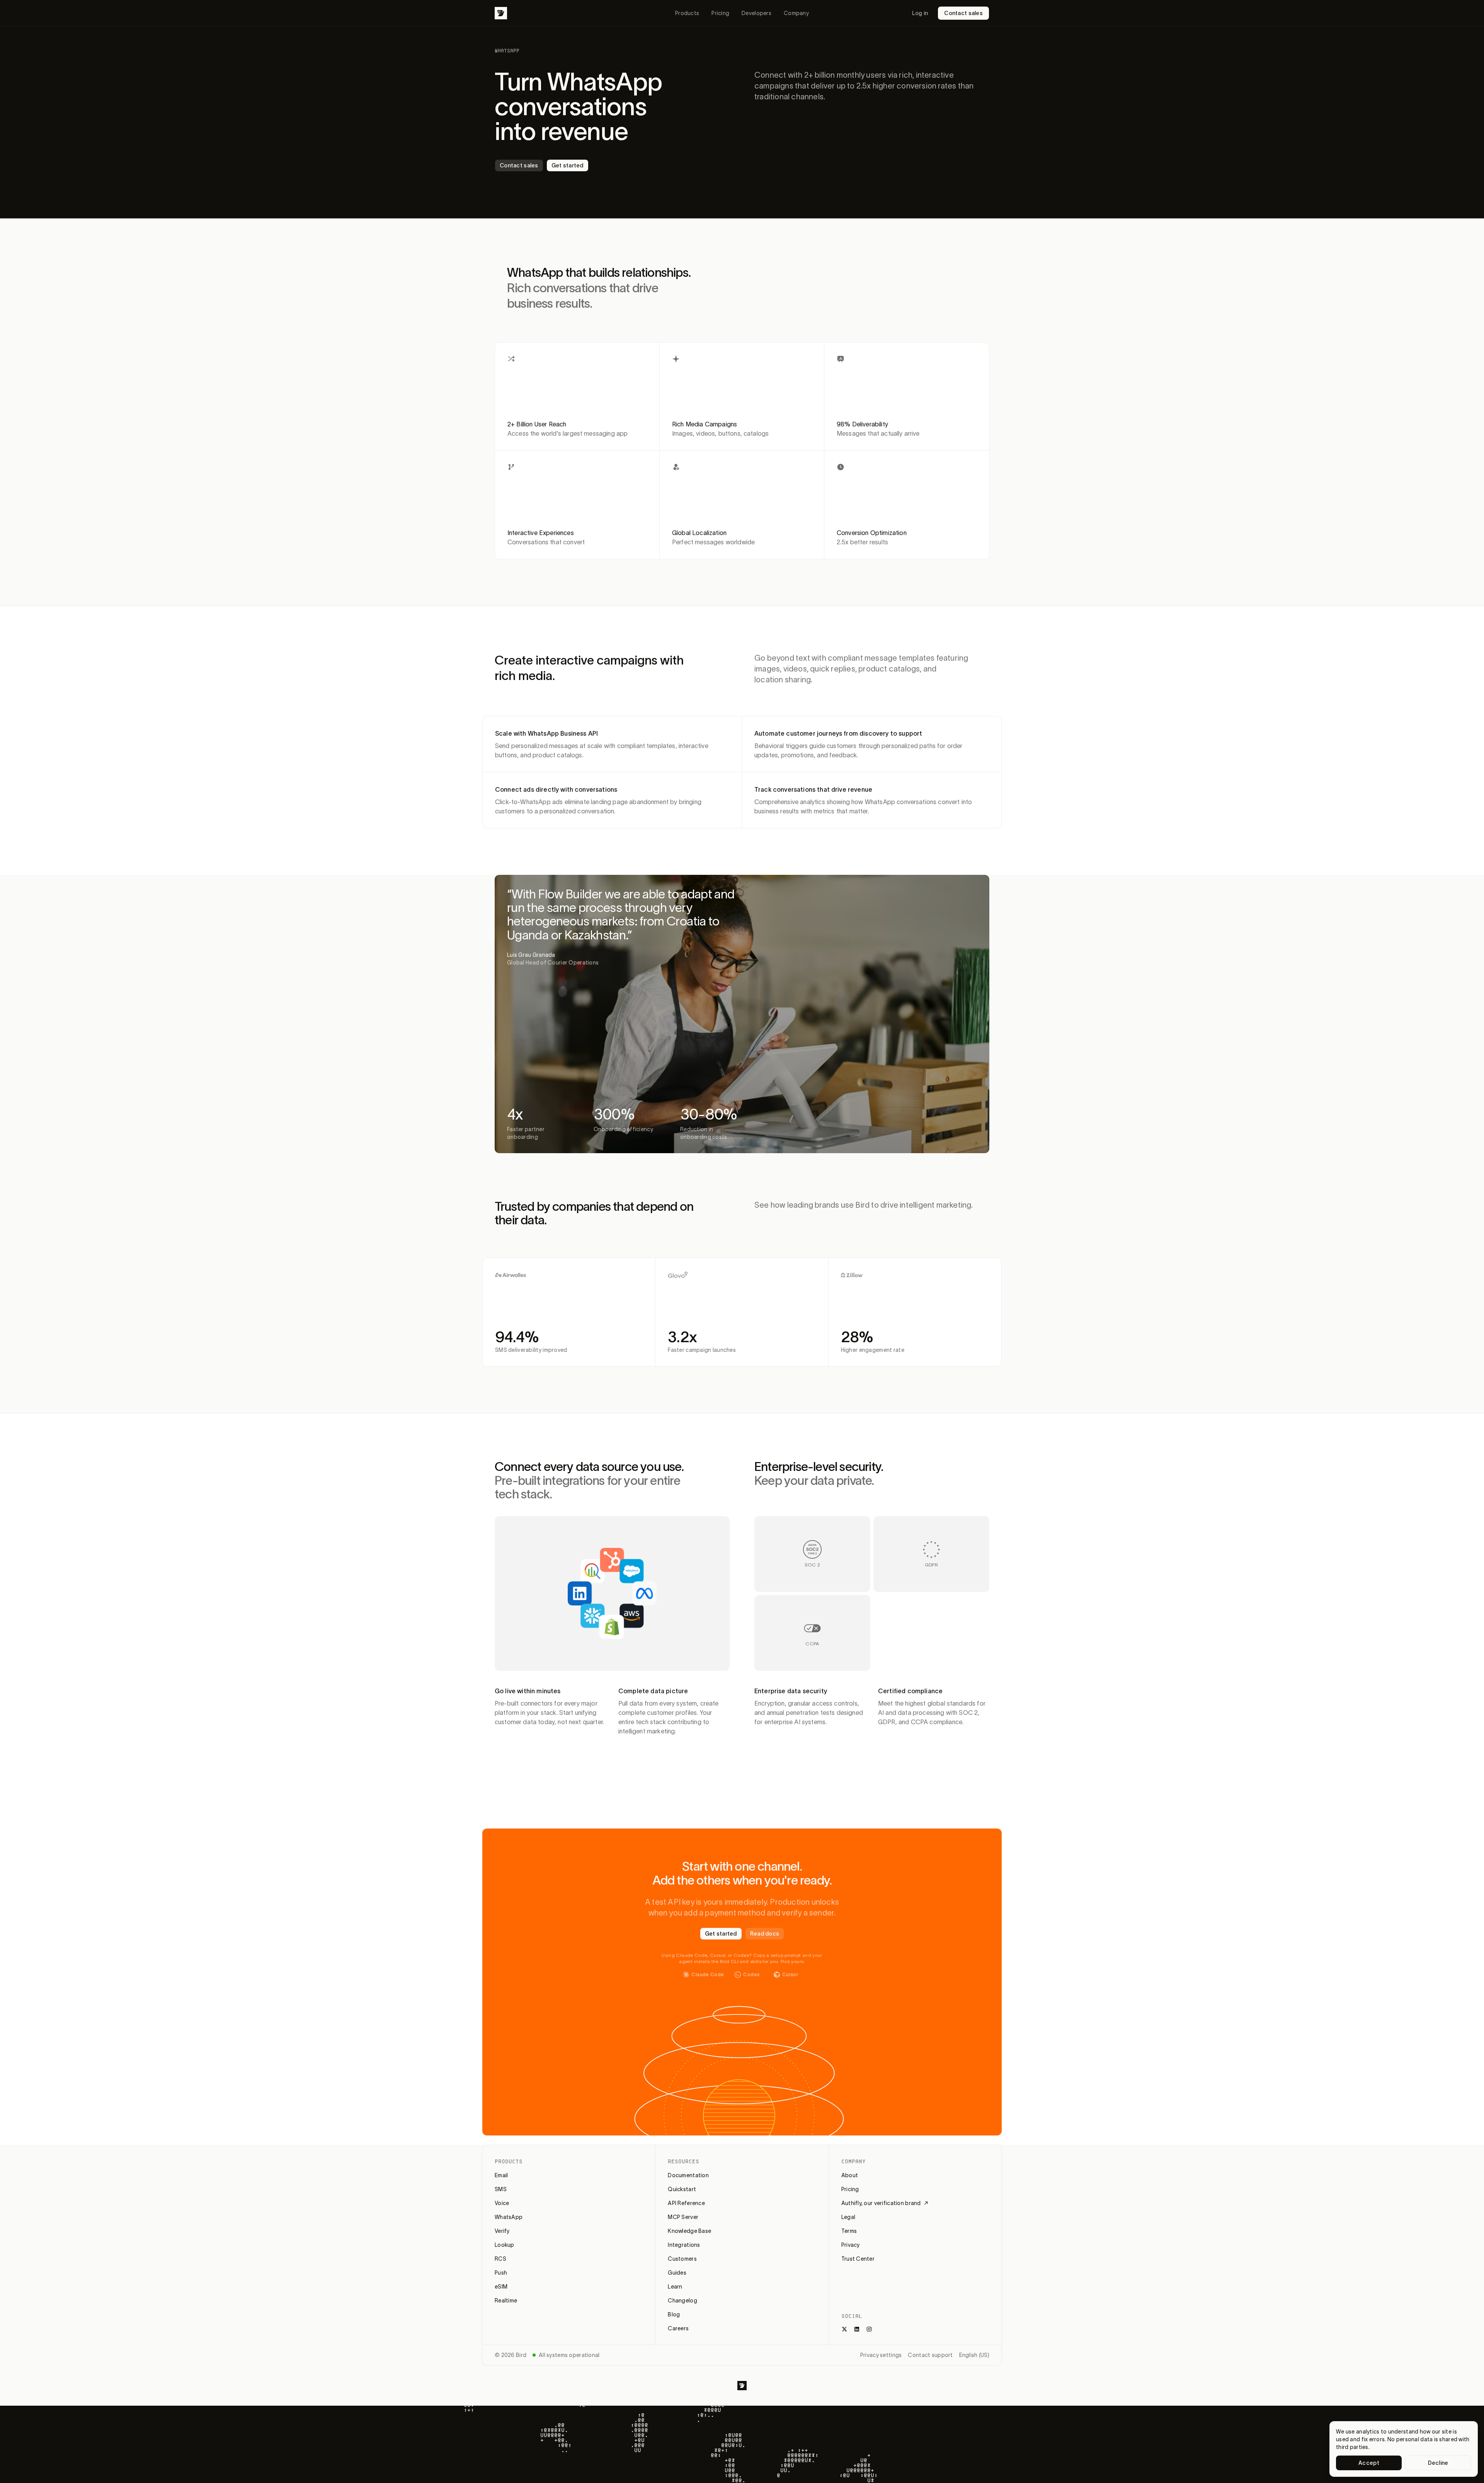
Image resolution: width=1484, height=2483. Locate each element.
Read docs (765, 1934)
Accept (1369, 2463)
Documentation (688, 2175)
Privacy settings (881, 2355)
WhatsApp (509, 2217)
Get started (568, 165)
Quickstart (682, 2189)
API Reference (686, 2203)
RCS (500, 2259)
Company (796, 13)
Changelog (682, 2301)
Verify (502, 2231)
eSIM (501, 2287)
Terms (849, 2231)
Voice (502, 2203)
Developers (756, 13)
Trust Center (858, 2259)
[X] (844, 2329)
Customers (682, 2259)
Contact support (930, 2355)
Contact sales (963, 13)
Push (501, 2273)
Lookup (505, 2245)
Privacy (851, 2245)
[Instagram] (869, 2329)
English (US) (974, 2355)
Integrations (684, 2245)
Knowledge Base (689, 2231)
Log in (920, 13)
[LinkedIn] (857, 2329)
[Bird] (501, 13)
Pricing (720, 13)
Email (501, 2175)
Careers (678, 2328)
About (850, 2175)
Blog (674, 2314)
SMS (501, 2189)
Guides (677, 2273)
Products (687, 13)
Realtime (506, 2301)
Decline (1438, 2463)
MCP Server (683, 2217)
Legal (848, 2217)
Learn (675, 2287)
